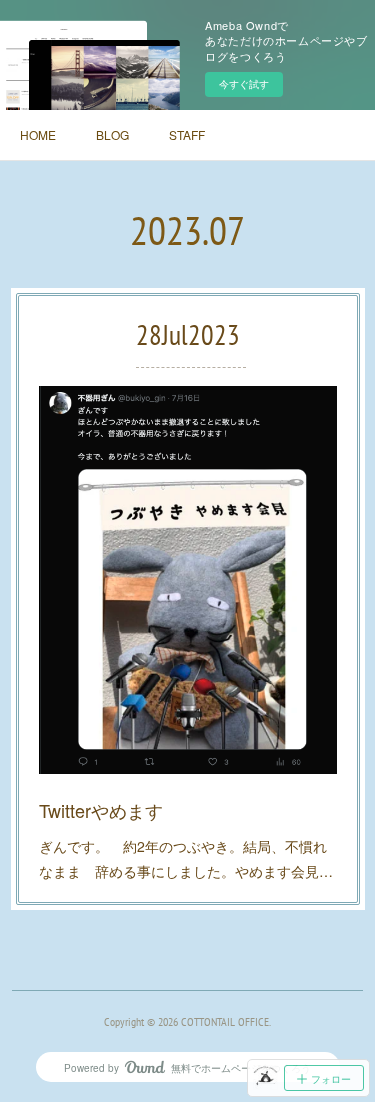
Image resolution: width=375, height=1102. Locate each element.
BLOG (112, 134)
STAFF (187, 134)
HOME (38, 134)
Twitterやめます (101, 810)
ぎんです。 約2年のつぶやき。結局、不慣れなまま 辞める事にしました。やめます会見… (186, 858)
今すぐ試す (244, 84)
